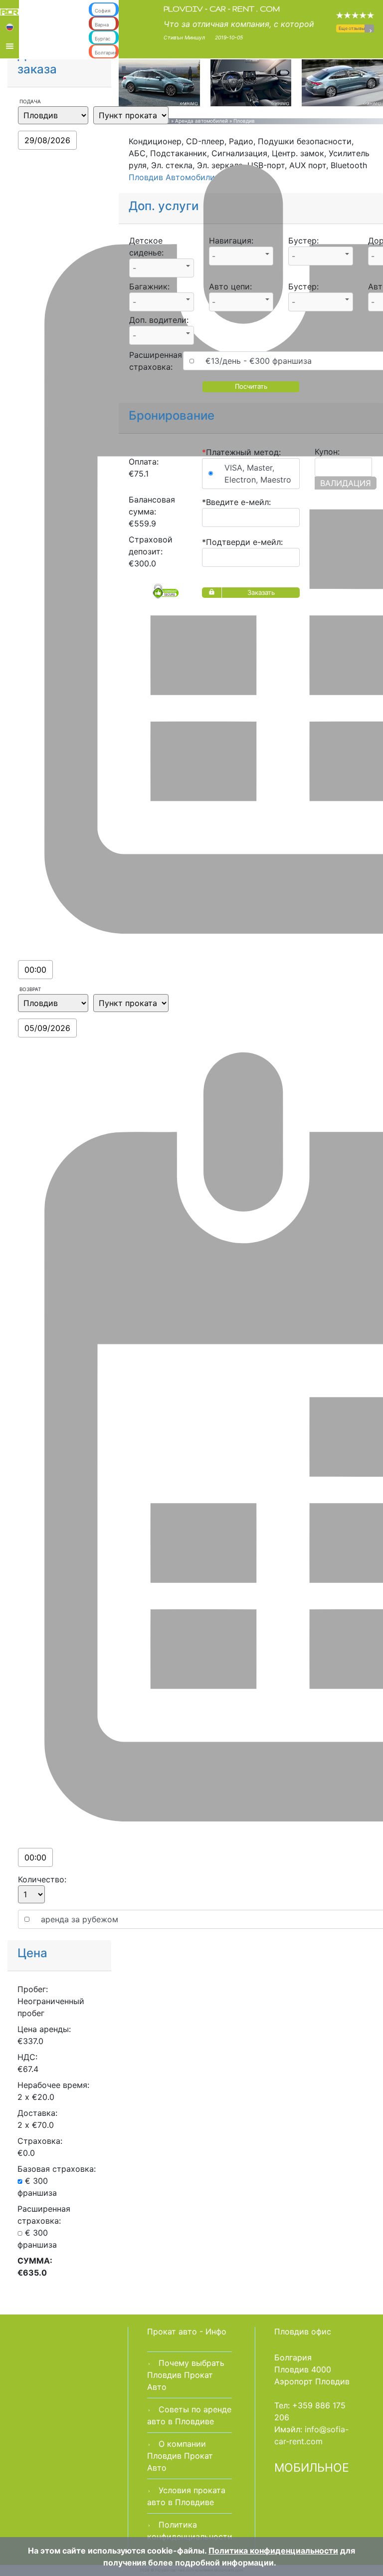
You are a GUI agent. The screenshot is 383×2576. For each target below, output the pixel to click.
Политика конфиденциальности (273, 2551)
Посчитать (251, 386)
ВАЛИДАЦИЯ (346, 483)
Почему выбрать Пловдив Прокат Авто (186, 2375)
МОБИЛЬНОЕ (312, 2468)
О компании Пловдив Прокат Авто (180, 2456)
